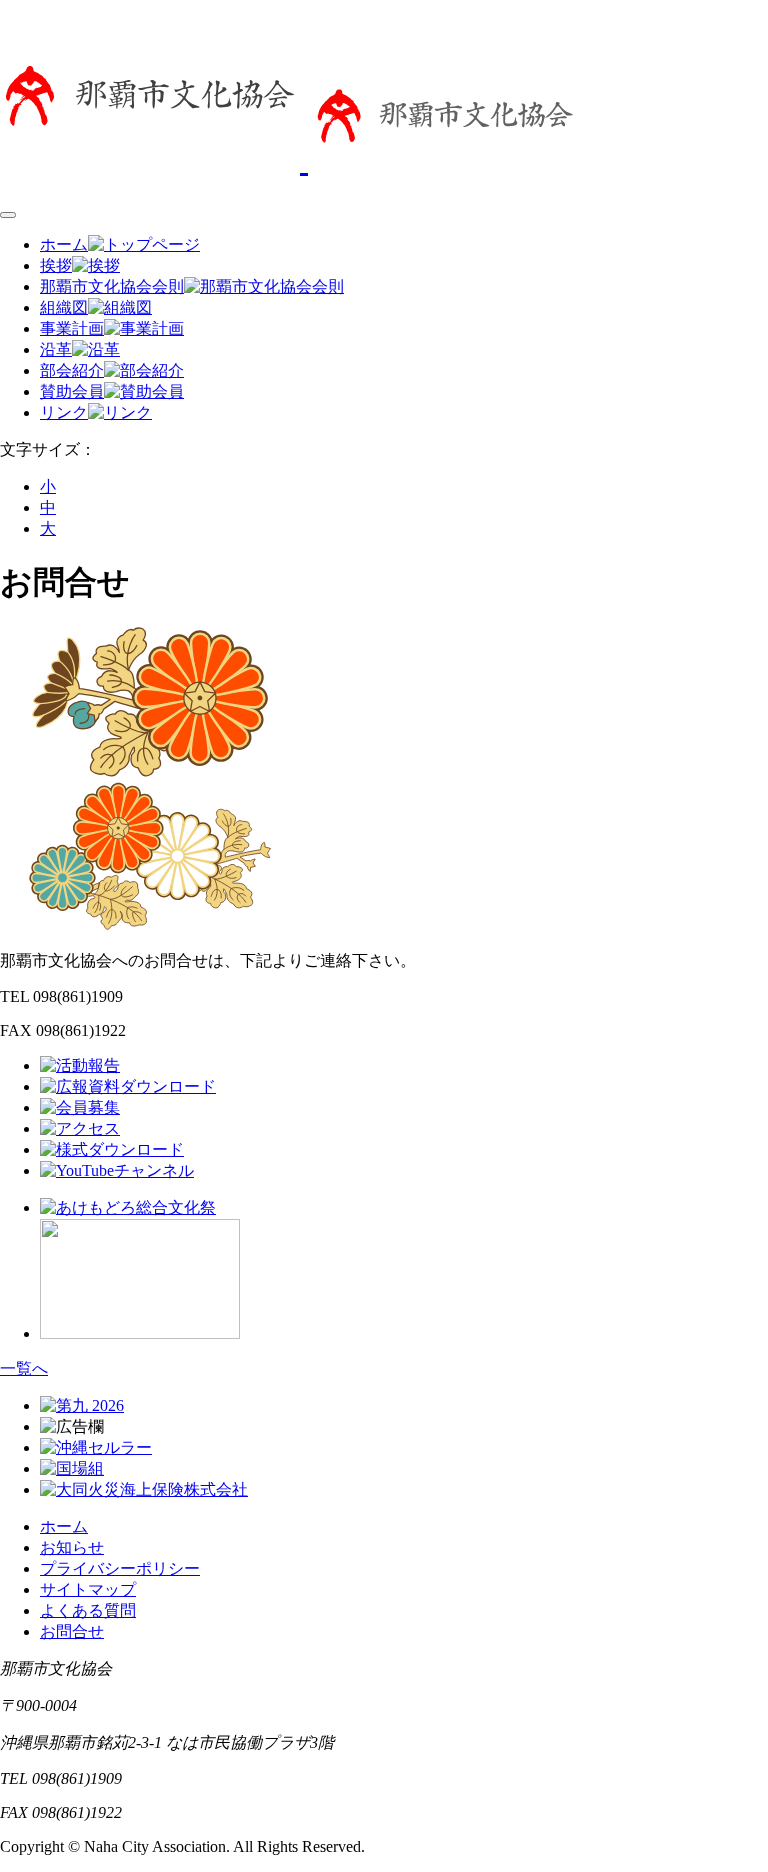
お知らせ (72, 1547)
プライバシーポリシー (120, 1568)
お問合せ (72, 1631)
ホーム (64, 1526)
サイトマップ (88, 1589)
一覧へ (24, 1368)
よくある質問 (88, 1610)
